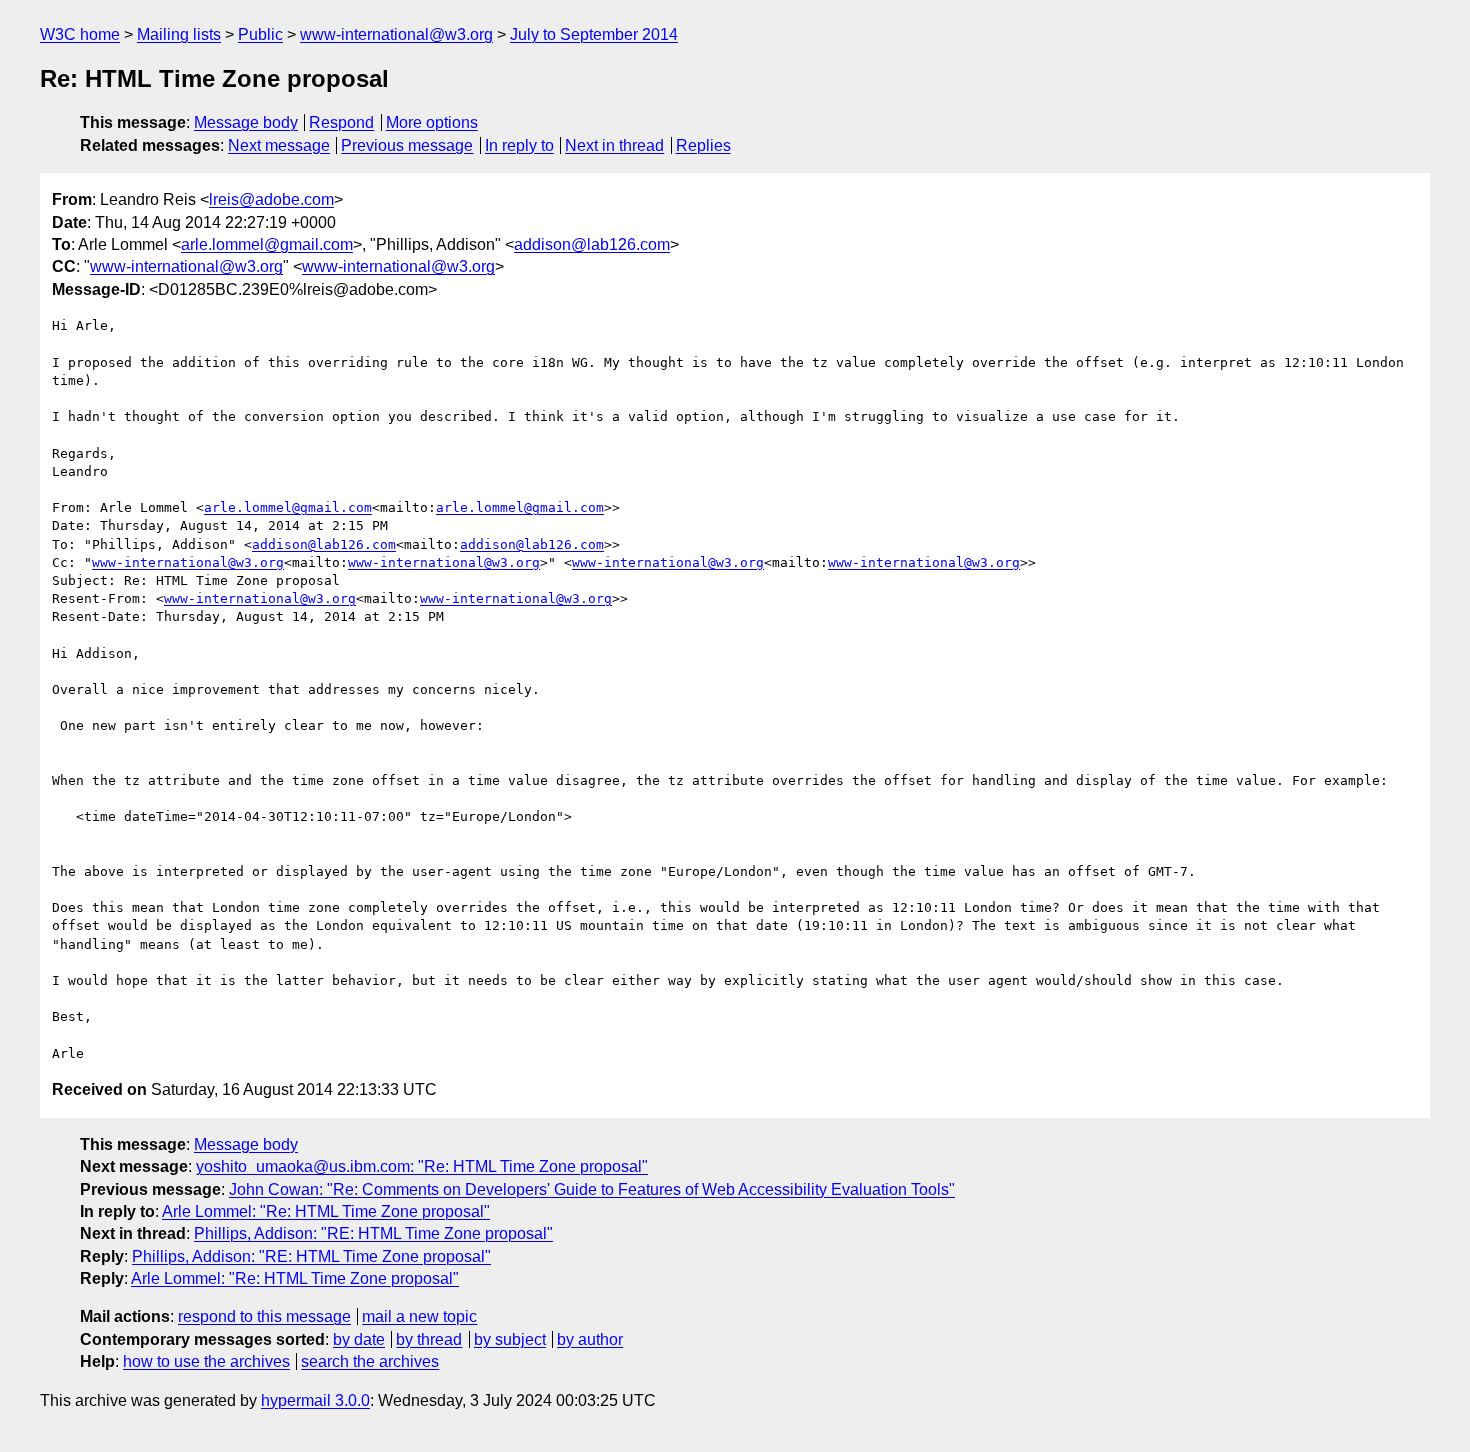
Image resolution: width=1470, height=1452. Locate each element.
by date (359, 1339)
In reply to (519, 145)
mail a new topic (419, 1316)
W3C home (80, 34)
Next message (279, 145)
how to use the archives (206, 1361)
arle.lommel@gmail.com (267, 244)
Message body (246, 122)
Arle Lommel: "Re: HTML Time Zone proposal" (326, 1211)
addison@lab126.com (592, 244)
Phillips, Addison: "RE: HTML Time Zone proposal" (373, 1233)
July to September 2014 (594, 34)
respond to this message (264, 1316)
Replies (703, 145)
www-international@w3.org (396, 34)
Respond (341, 122)
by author (590, 1339)
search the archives (370, 1361)
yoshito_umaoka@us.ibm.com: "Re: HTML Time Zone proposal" (422, 1166)
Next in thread (614, 145)
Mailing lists (179, 34)
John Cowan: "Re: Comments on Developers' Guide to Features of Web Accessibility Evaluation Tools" (592, 1189)
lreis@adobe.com (271, 199)
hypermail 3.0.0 (315, 1400)
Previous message (407, 145)
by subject (510, 1339)
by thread (429, 1339)
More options (432, 122)
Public (260, 34)
